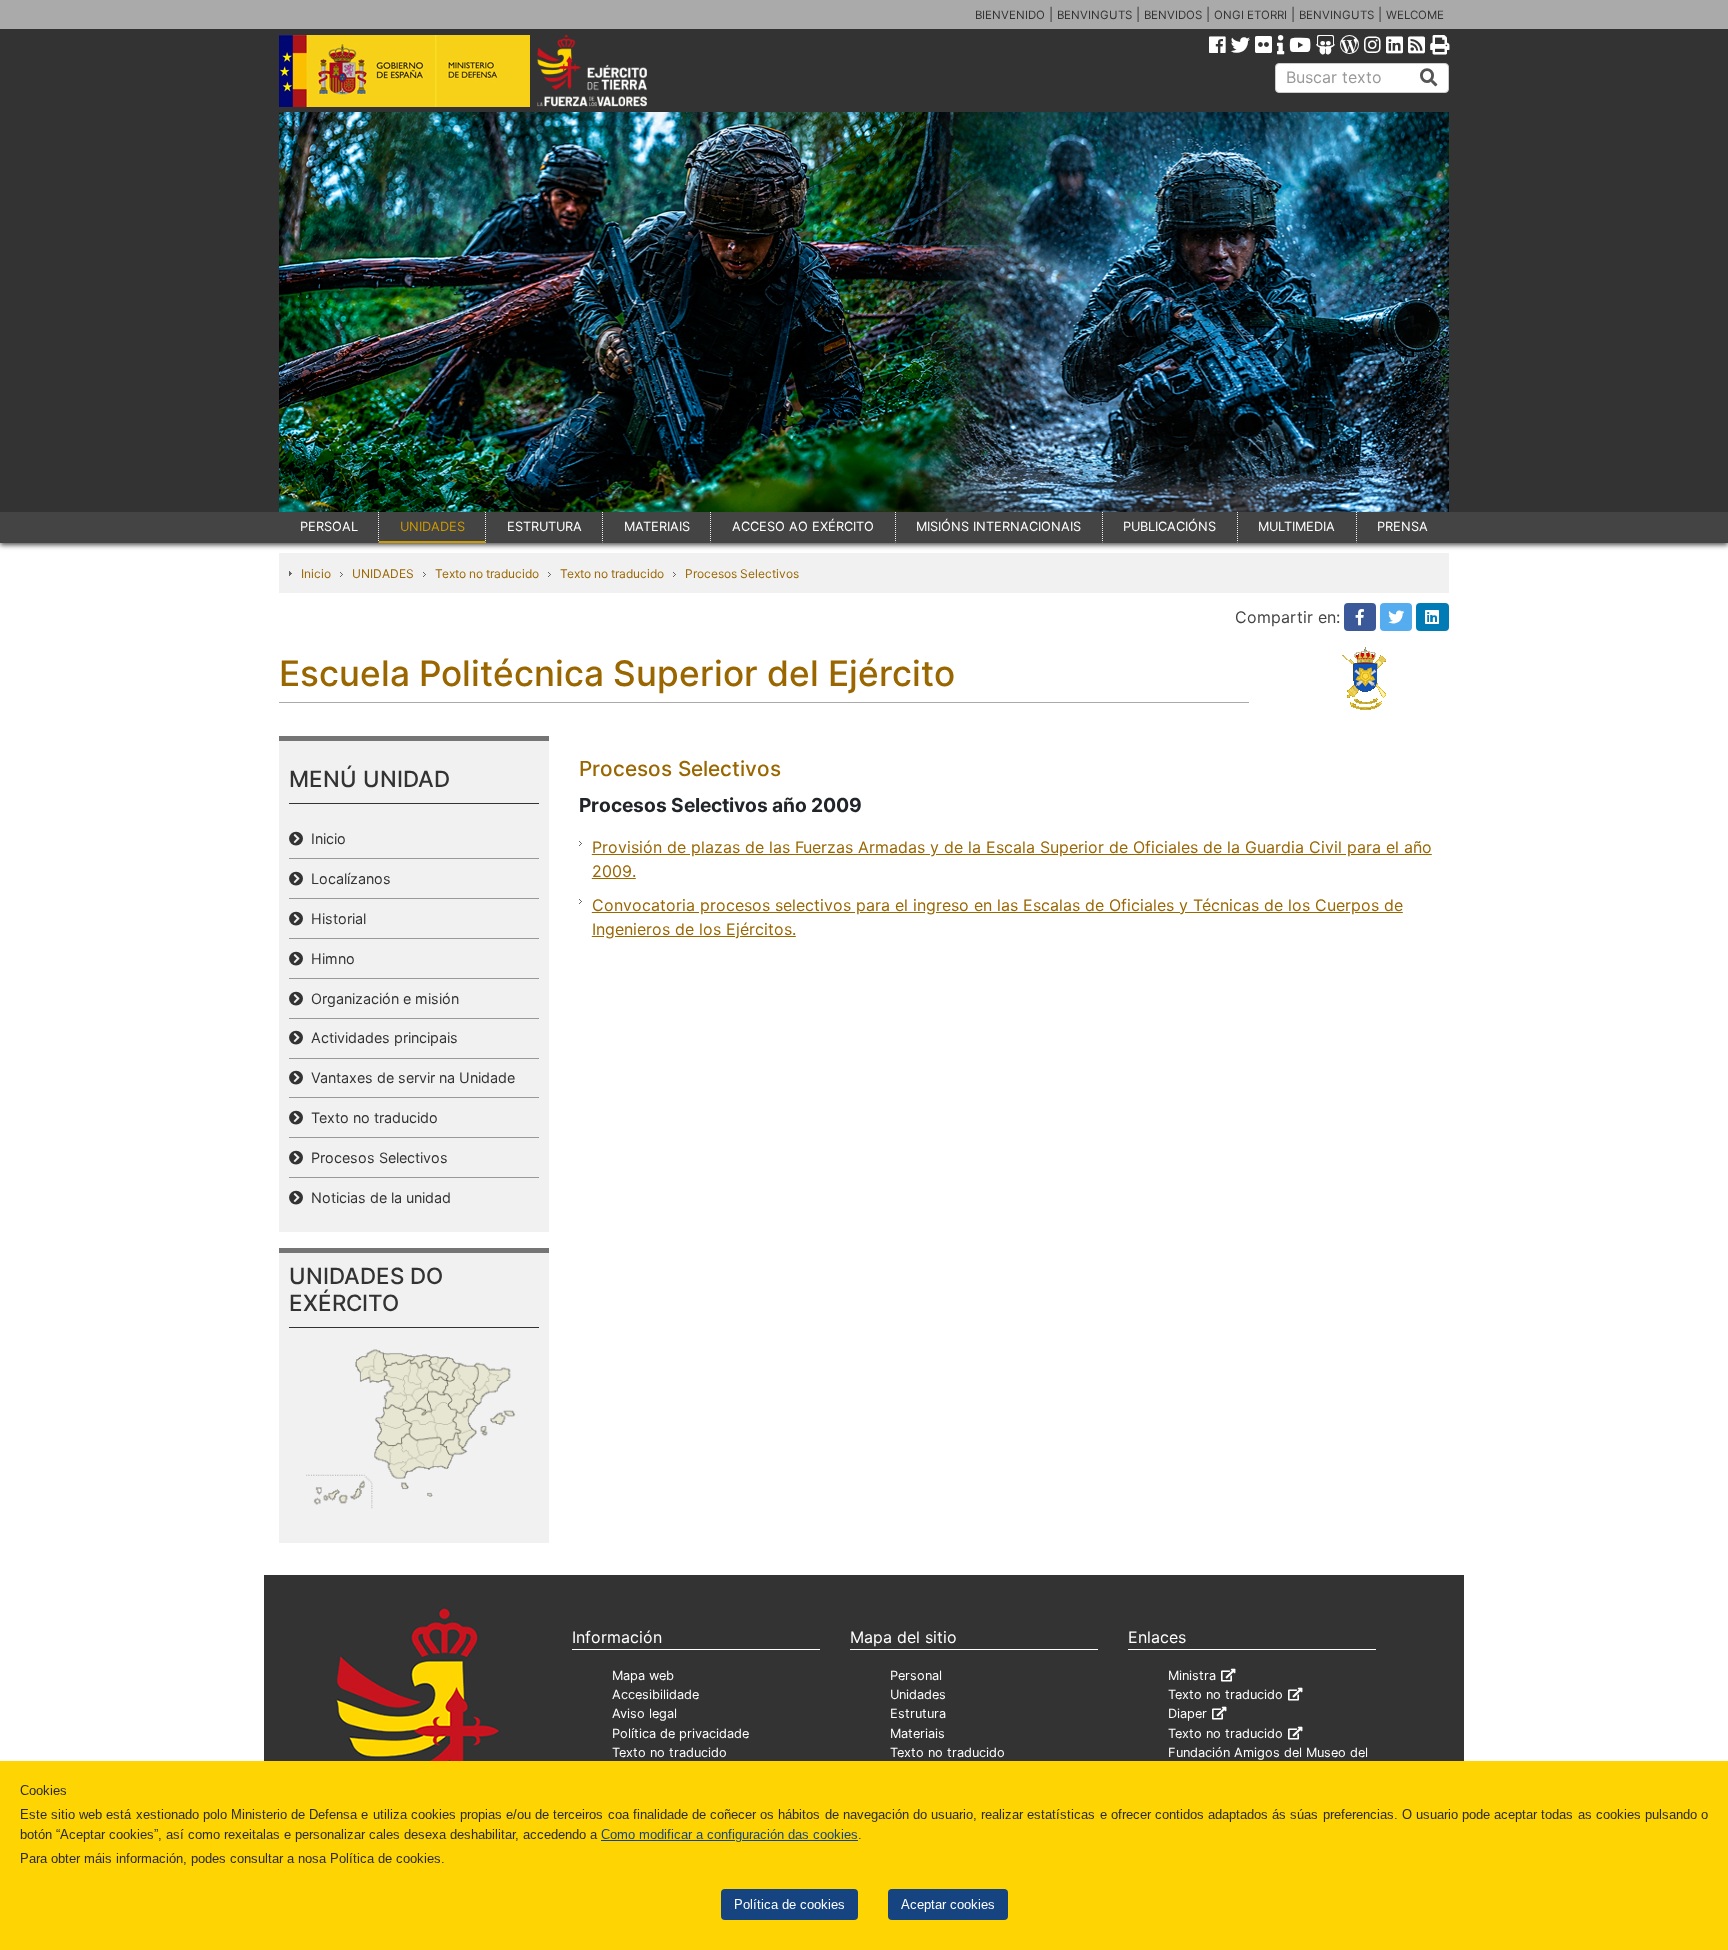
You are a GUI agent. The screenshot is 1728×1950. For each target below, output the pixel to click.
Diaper (1187, 1713)
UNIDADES (432, 526)
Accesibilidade (655, 1694)
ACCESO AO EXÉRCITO (803, 526)
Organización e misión (381, 998)
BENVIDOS (1173, 15)
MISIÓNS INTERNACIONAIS (998, 526)
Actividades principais (380, 1037)
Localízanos (347, 878)
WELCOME (1415, 15)
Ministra (1192, 1675)
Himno (329, 958)
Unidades (918, 1694)
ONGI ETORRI (1250, 15)
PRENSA (1402, 526)
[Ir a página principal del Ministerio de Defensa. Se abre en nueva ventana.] (404, 69)
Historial (334, 918)
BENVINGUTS (1094, 15)
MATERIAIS (657, 526)
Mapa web (643, 1675)
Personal (916, 1675)
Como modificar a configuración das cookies (729, 1834)
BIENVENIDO (1010, 15)
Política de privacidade (680, 1733)
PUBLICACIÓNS (1169, 526)
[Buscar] (1429, 78)
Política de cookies (789, 1904)
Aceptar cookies (948, 1904)
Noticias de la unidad (377, 1197)
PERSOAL (329, 526)
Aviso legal (644, 1713)
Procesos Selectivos (742, 573)
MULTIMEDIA (1296, 526)
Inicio (316, 573)
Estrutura (918, 1713)
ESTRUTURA (544, 526)
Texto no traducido (487, 573)
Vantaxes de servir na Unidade (409, 1077)
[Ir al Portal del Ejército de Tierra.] (615, 69)
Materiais (917, 1733)
